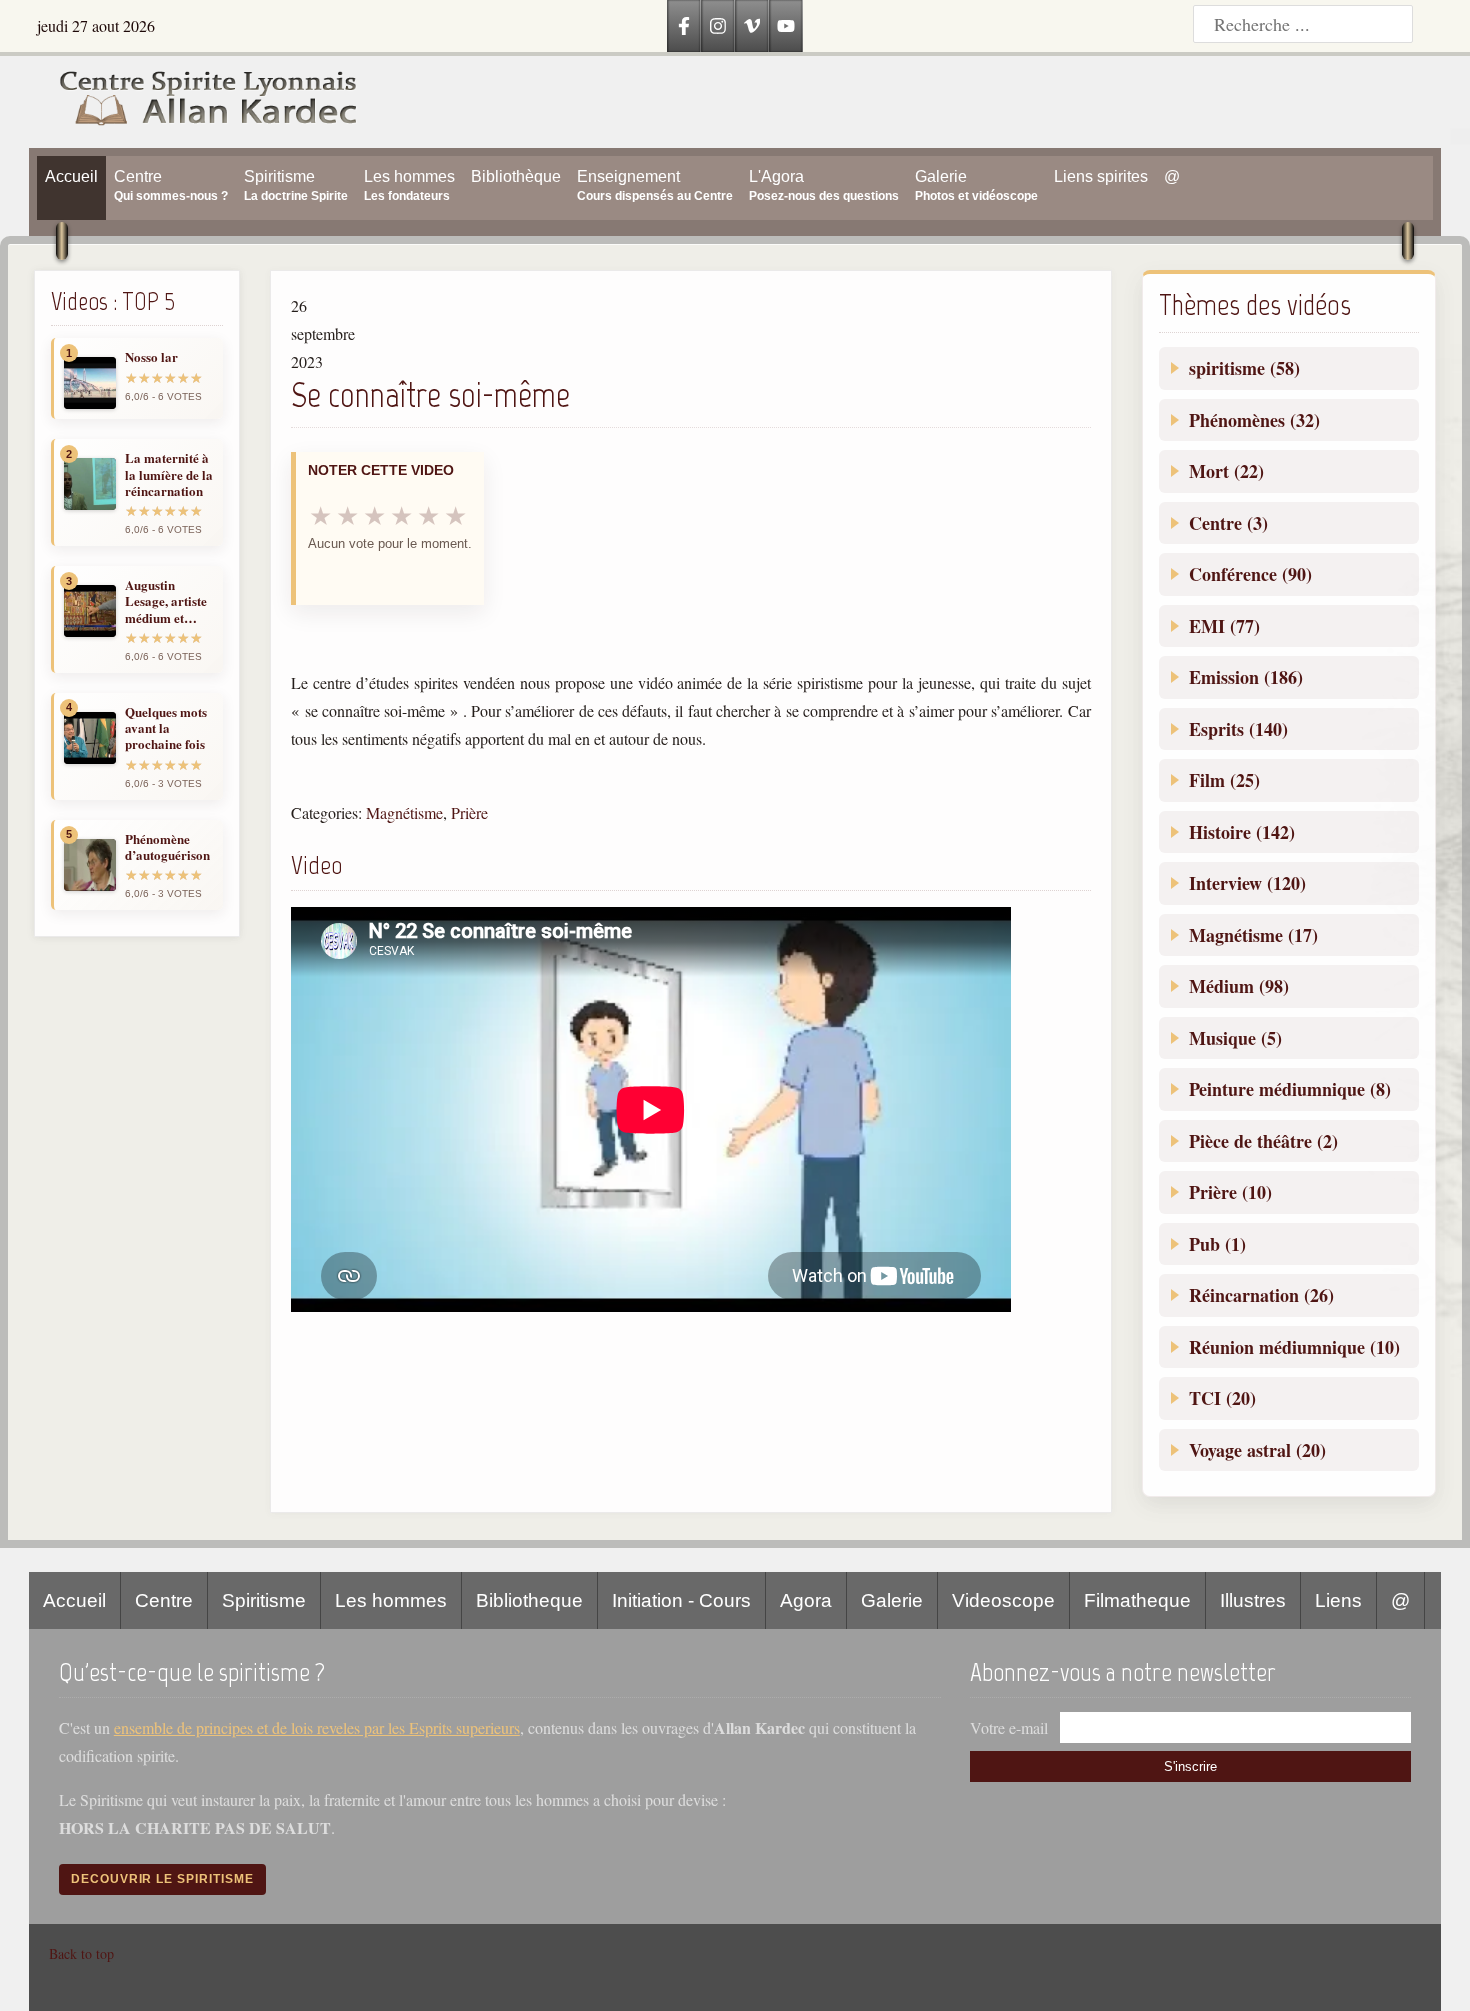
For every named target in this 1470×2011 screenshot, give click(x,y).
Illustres (1253, 1600)
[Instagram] (718, 26)
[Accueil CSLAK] (193, 102)
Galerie (892, 1600)
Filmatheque (1137, 1600)
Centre (164, 1600)
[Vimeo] (752, 26)
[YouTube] (786, 26)
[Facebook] (684, 26)
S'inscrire (1190, 1766)
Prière (469, 812)
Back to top (81, 1953)
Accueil (74, 1600)
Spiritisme (264, 1600)
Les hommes (391, 1600)
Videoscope (1003, 1600)
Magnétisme (404, 812)
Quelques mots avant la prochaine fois (166, 728)
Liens (1338, 1600)
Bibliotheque (529, 1600)
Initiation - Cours (681, 1600)
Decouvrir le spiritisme (162, 1879)
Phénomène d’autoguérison (167, 847)
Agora (806, 1600)
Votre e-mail (1009, 1727)
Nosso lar (151, 357)
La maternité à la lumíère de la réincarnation (169, 474)
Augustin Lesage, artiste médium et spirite (166, 601)
